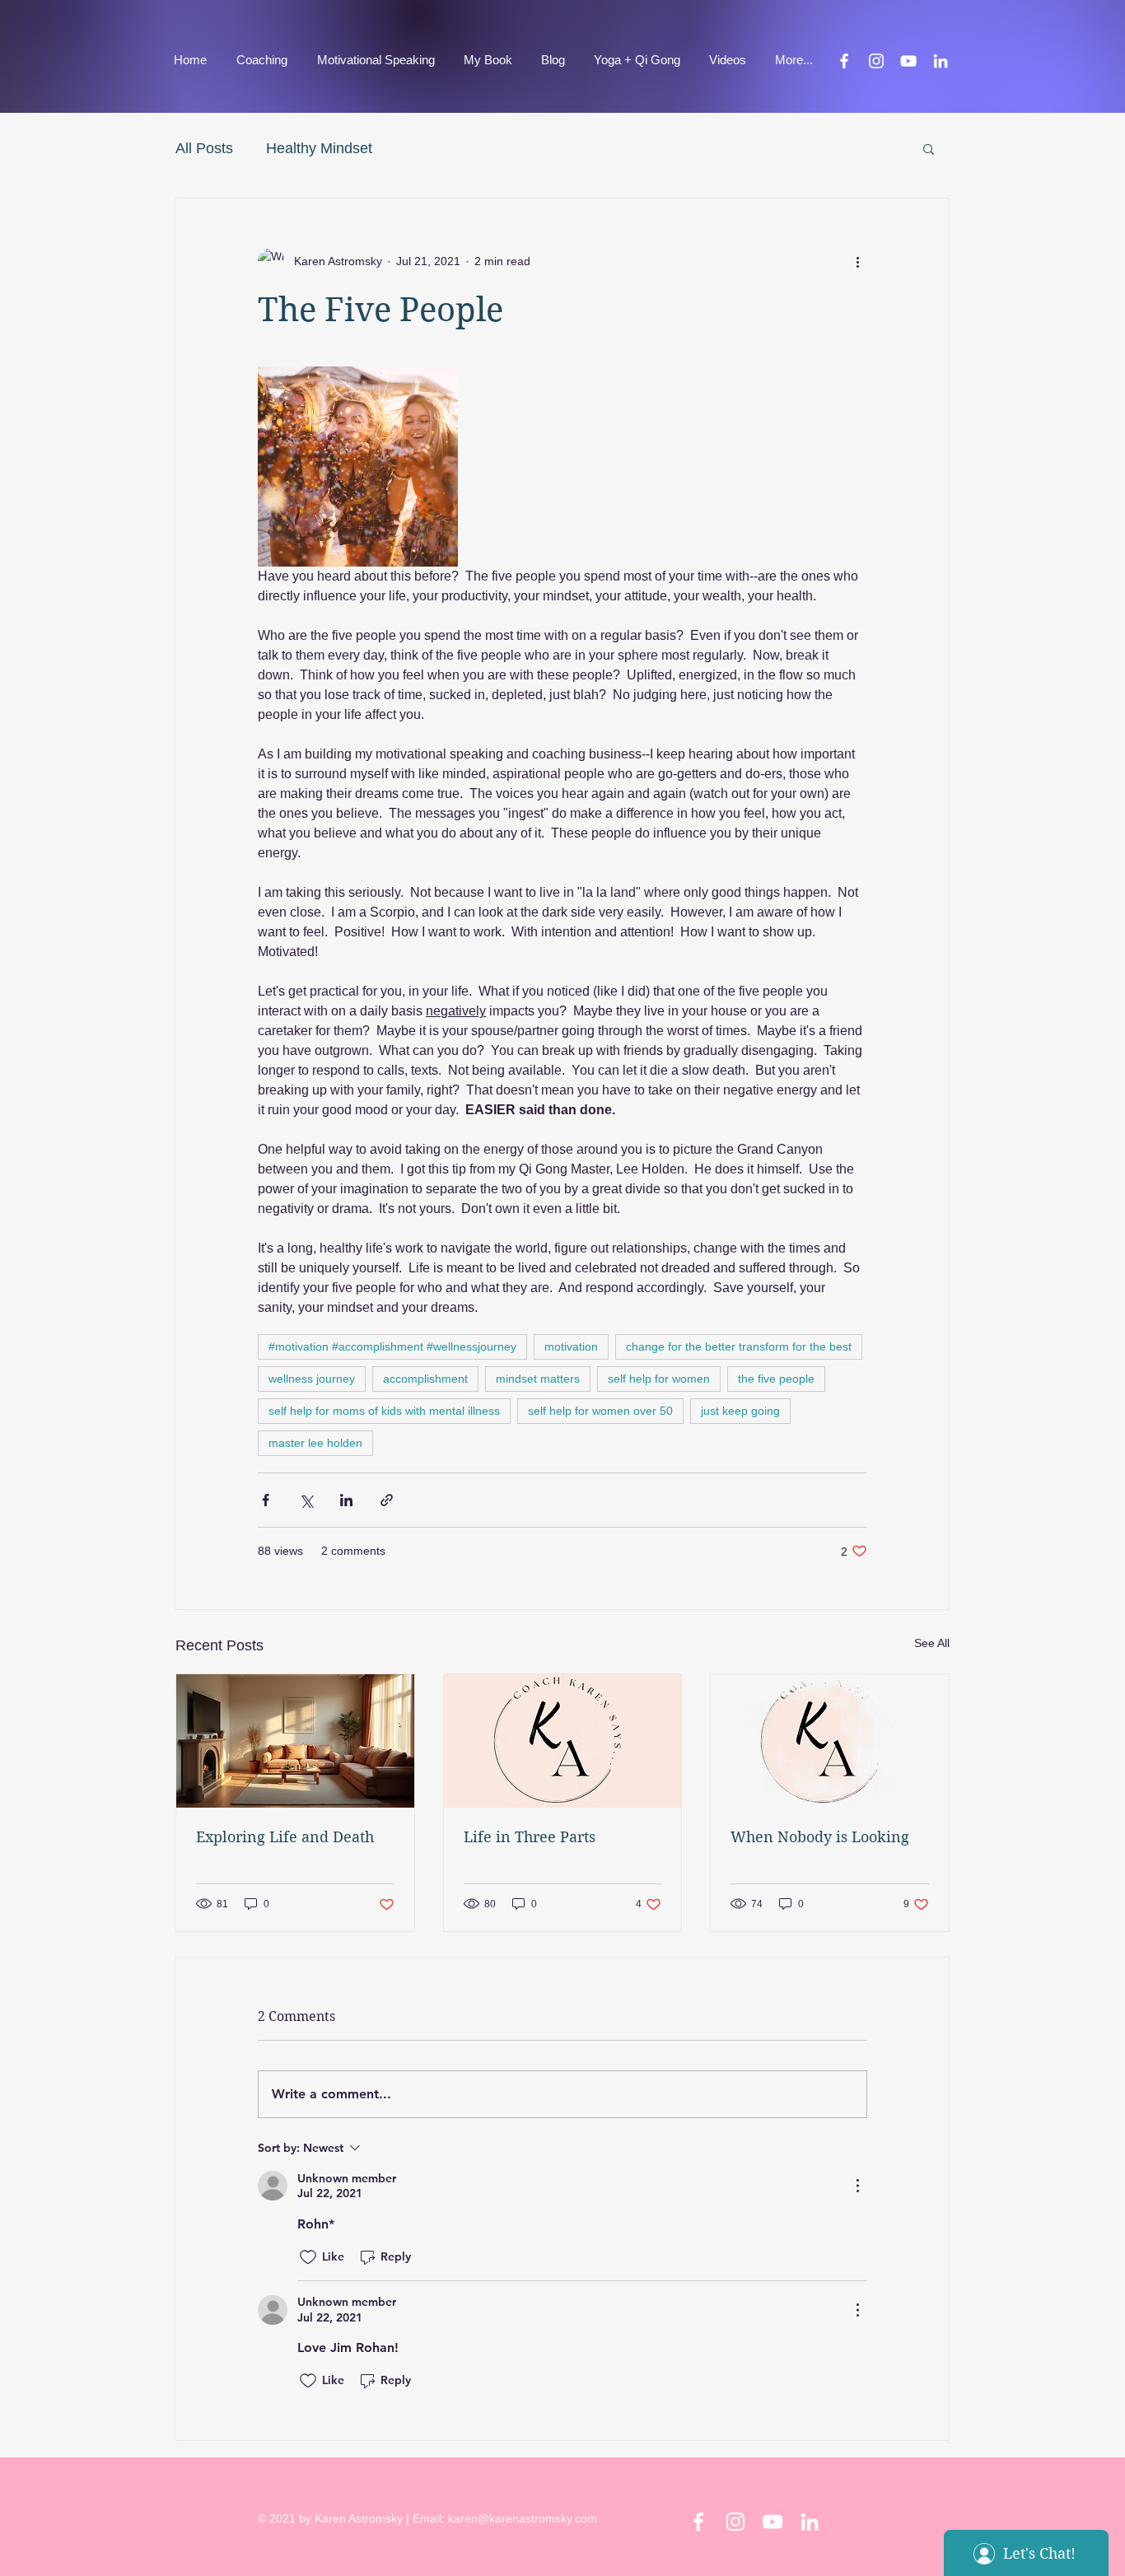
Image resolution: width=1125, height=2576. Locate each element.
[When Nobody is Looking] (830, 1741)
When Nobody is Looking (820, 1837)
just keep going (740, 1411)
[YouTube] (908, 61)
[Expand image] (358, 467)
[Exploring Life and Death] (295, 1741)
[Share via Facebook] (266, 1500)
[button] (929, 148)
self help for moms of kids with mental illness (384, 1411)
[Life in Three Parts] (563, 1741)
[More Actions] (857, 2186)
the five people (776, 1379)
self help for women (659, 1379)
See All (932, 1643)
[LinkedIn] (941, 61)
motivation (571, 1346)
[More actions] (857, 261)
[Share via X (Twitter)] (306, 1500)
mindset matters (538, 1379)
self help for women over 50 (600, 1411)
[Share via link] (387, 1500)
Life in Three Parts (530, 1837)
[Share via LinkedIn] (346, 1500)
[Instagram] (876, 61)
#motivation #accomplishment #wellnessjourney (392, 1346)
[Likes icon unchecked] (308, 2257)
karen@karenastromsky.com (523, 2518)
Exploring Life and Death (285, 1837)
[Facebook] (844, 61)
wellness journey (312, 1379)
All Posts (204, 148)
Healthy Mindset (319, 148)
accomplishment (425, 1379)
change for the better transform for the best (739, 1346)
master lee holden (315, 1443)
